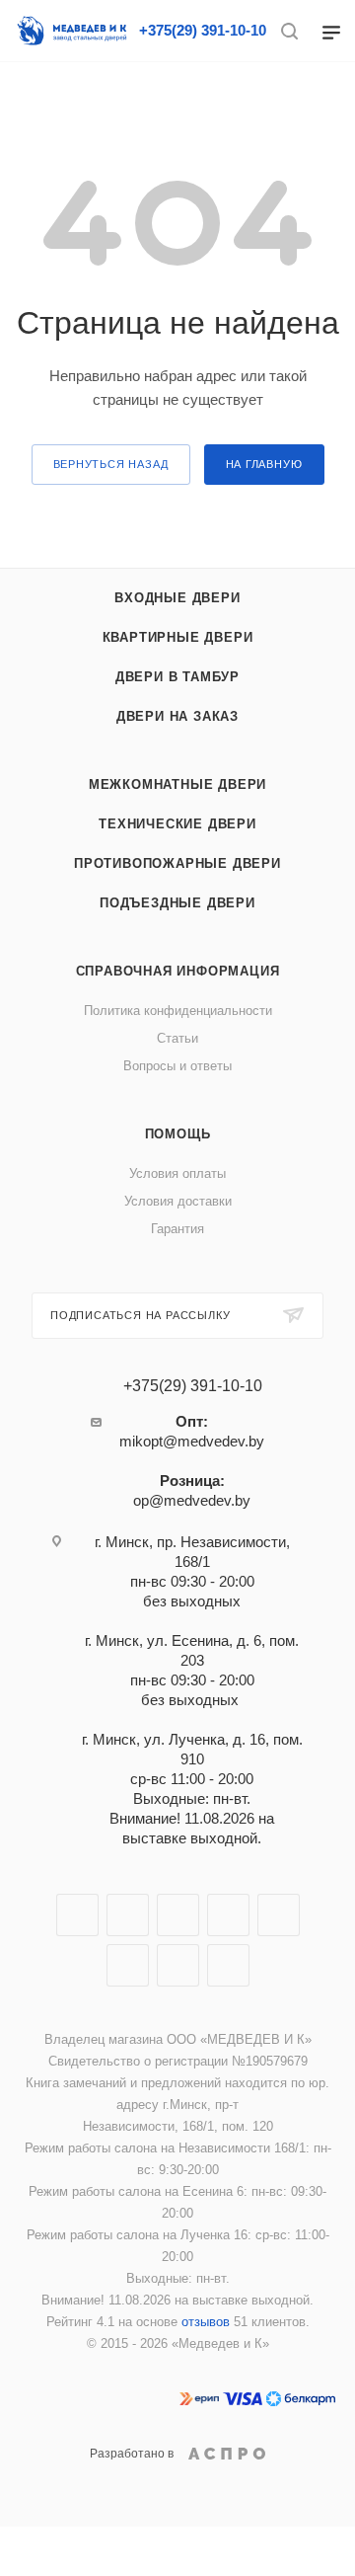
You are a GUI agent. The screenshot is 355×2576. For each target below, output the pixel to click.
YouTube (279, 1915)
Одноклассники (128, 1965)
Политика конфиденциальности (178, 1011)
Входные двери (177, 598)
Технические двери (177, 824)
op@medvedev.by (192, 1500)
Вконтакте (77, 1915)
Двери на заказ (177, 716)
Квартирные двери (178, 637)
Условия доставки (178, 1201)
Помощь (178, 1134)
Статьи (177, 1038)
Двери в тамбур (177, 677)
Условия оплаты (177, 1173)
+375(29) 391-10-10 (203, 30)
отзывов (206, 2322)
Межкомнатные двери (177, 784)
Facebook (128, 1915)
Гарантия (177, 1229)
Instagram (178, 1915)
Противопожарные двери (177, 863)
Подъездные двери (177, 903)
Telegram (228, 1915)
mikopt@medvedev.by (192, 1441)
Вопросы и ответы (177, 1066)
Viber (178, 1965)
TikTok (228, 1965)
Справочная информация (178, 971)
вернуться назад (111, 464)
